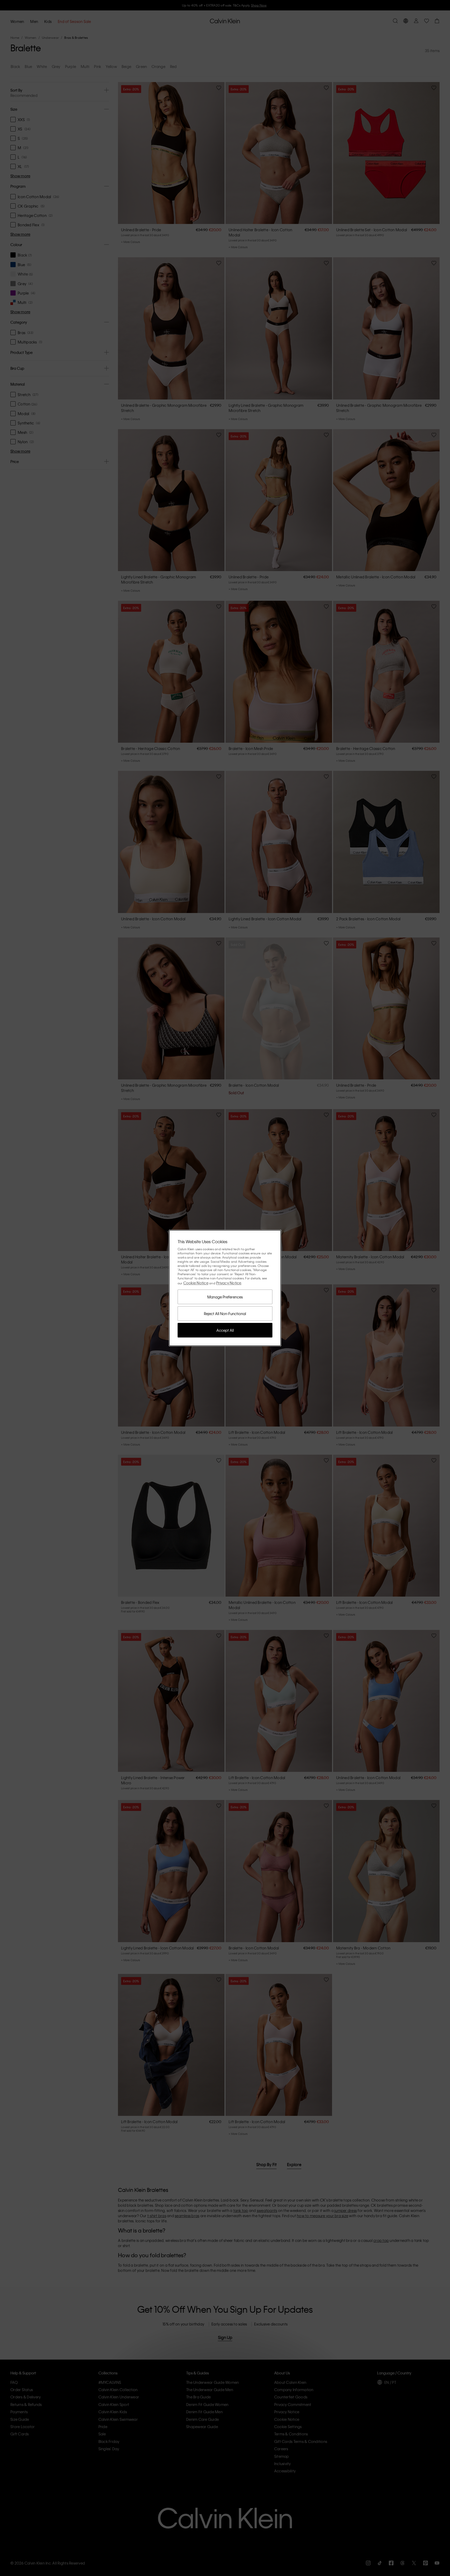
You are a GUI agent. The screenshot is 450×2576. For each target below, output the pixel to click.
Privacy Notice (229, 1283)
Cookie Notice (196, 1283)
